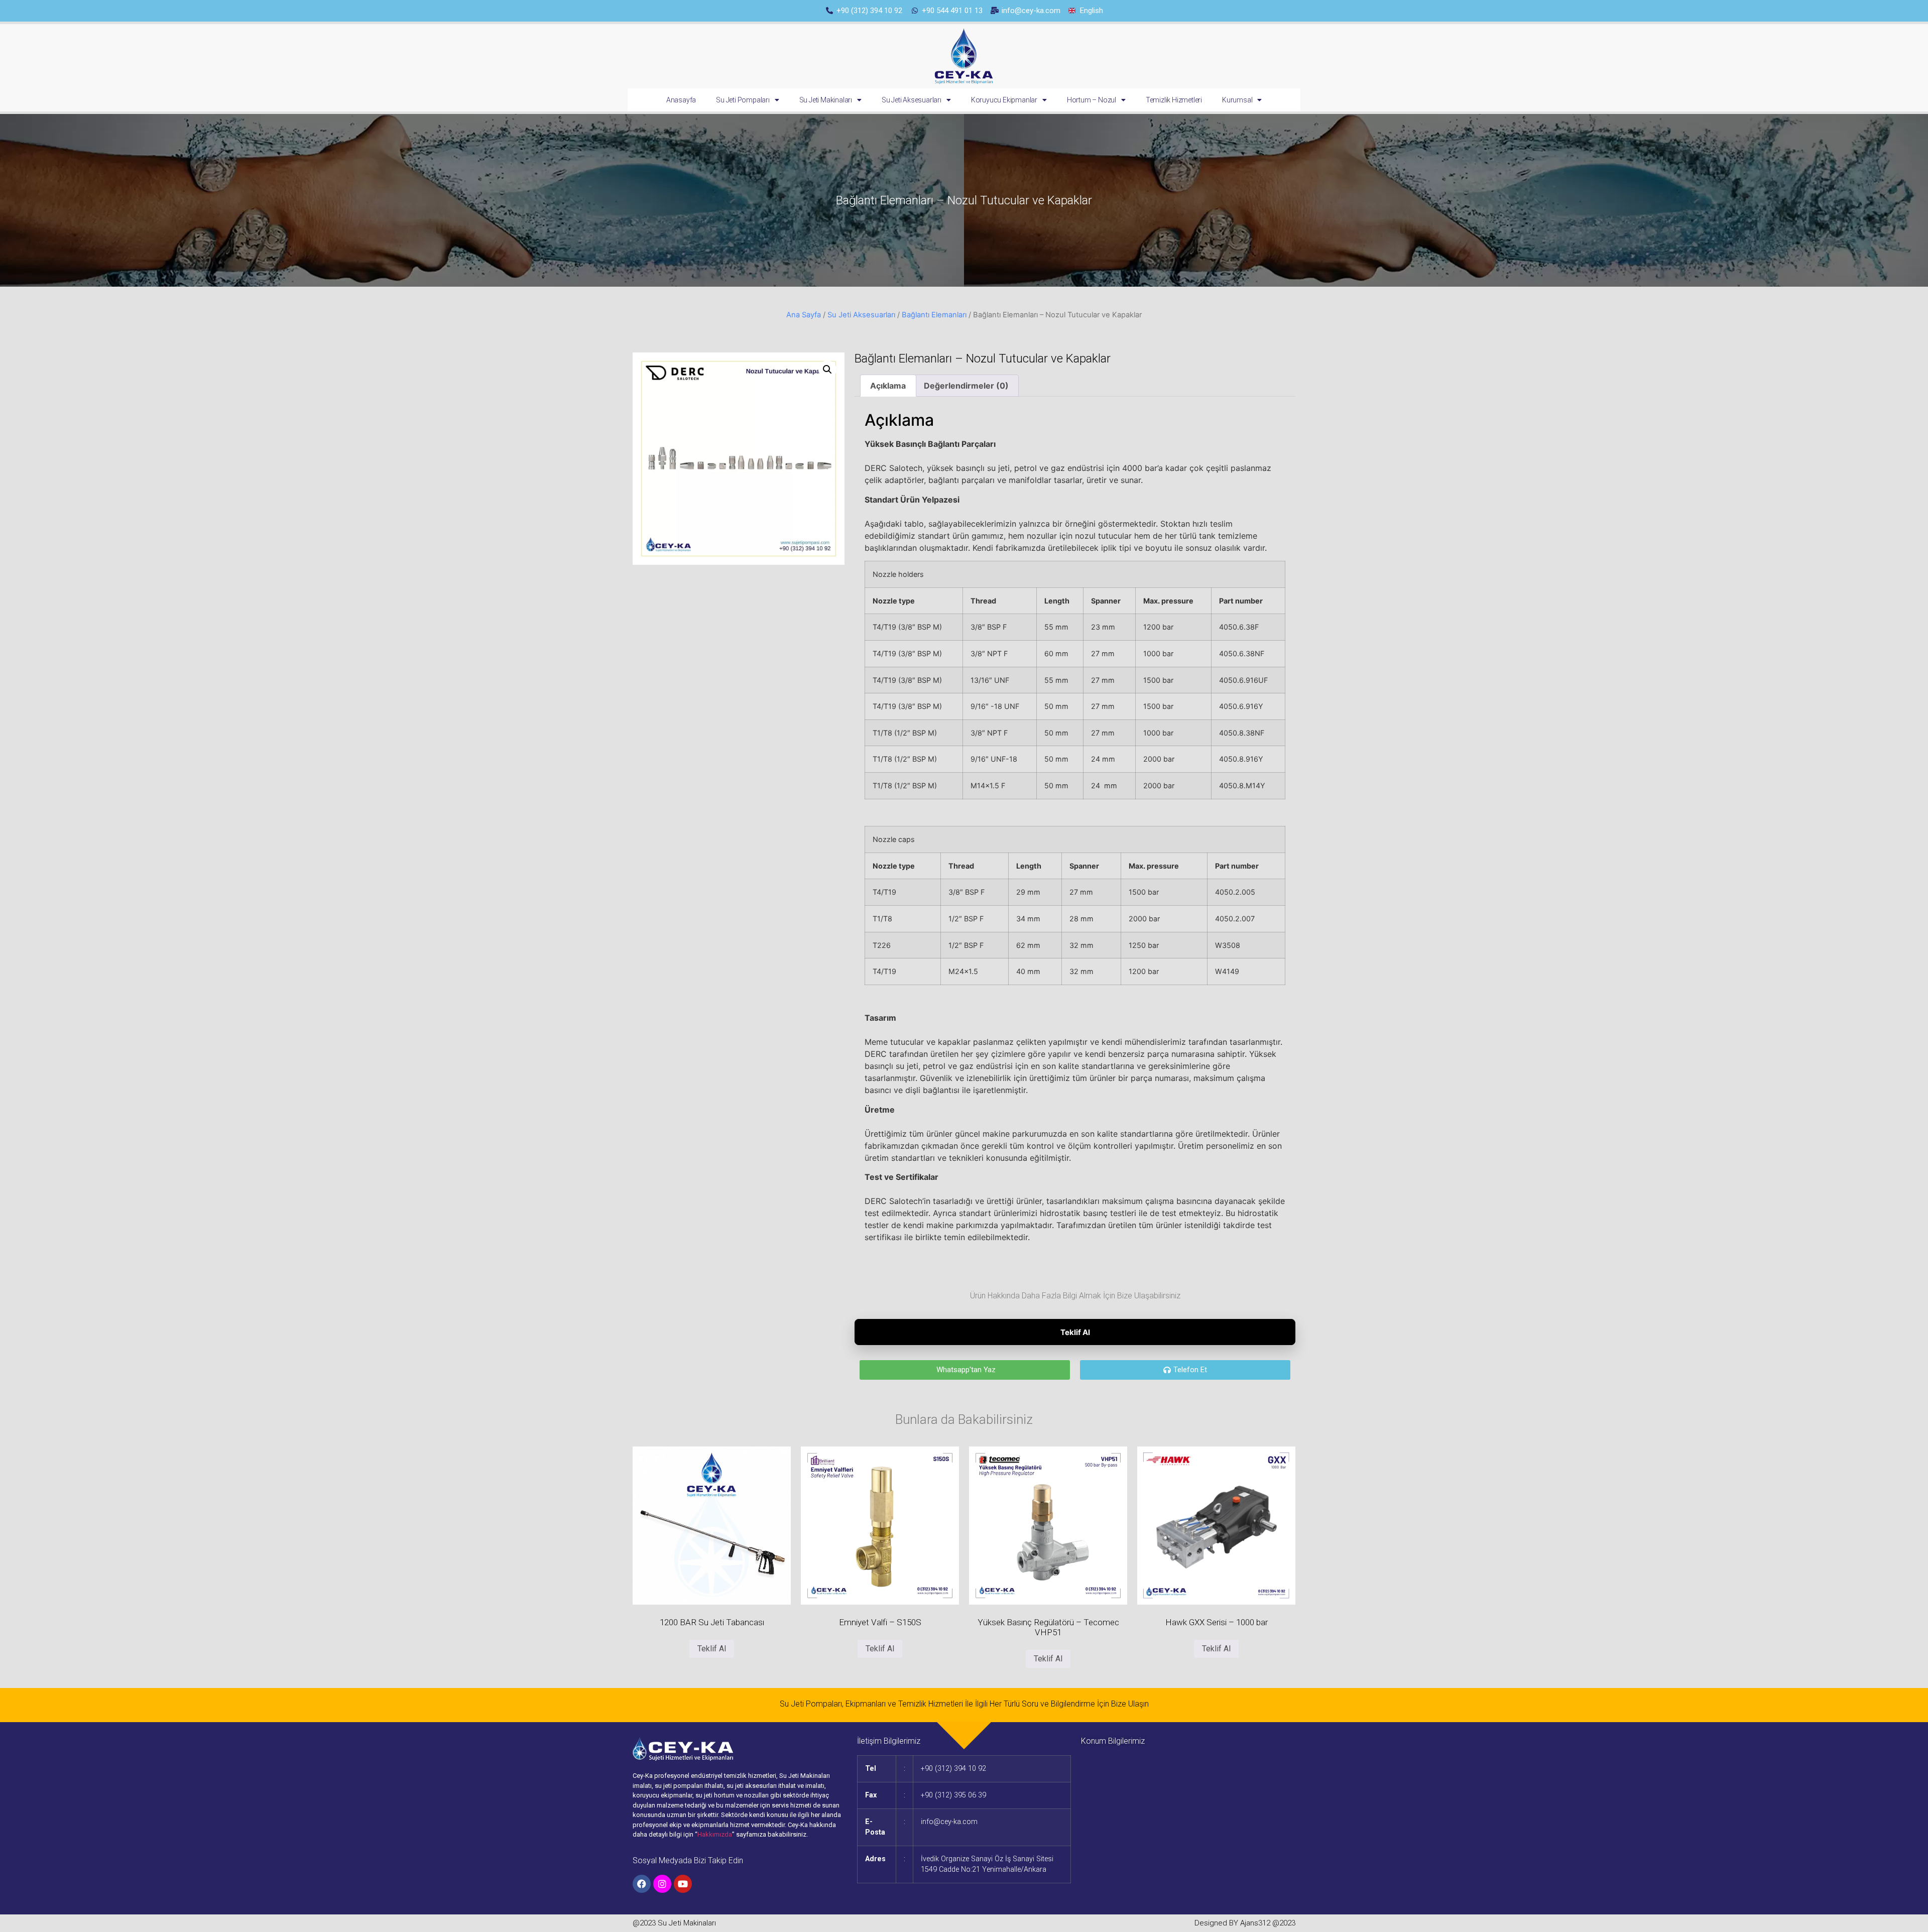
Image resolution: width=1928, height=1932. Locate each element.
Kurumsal (1237, 100)
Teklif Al (1075, 1332)
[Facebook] (642, 1884)
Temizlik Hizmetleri (1174, 100)
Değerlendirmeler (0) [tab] (966, 386)
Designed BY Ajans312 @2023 (1245, 1923)
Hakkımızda (715, 1834)
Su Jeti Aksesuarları (912, 100)
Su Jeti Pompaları (743, 100)
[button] (827, 370)
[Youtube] (683, 1884)
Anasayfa (681, 100)
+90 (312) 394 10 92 (953, 1769)
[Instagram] (662, 1884)
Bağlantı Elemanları (934, 315)
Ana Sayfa (804, 315)
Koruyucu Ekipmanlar (1004, 100)
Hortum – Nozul (1092, 100)
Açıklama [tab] (888, 386)
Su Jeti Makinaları (826, 100)
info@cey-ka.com (949, 1822)
